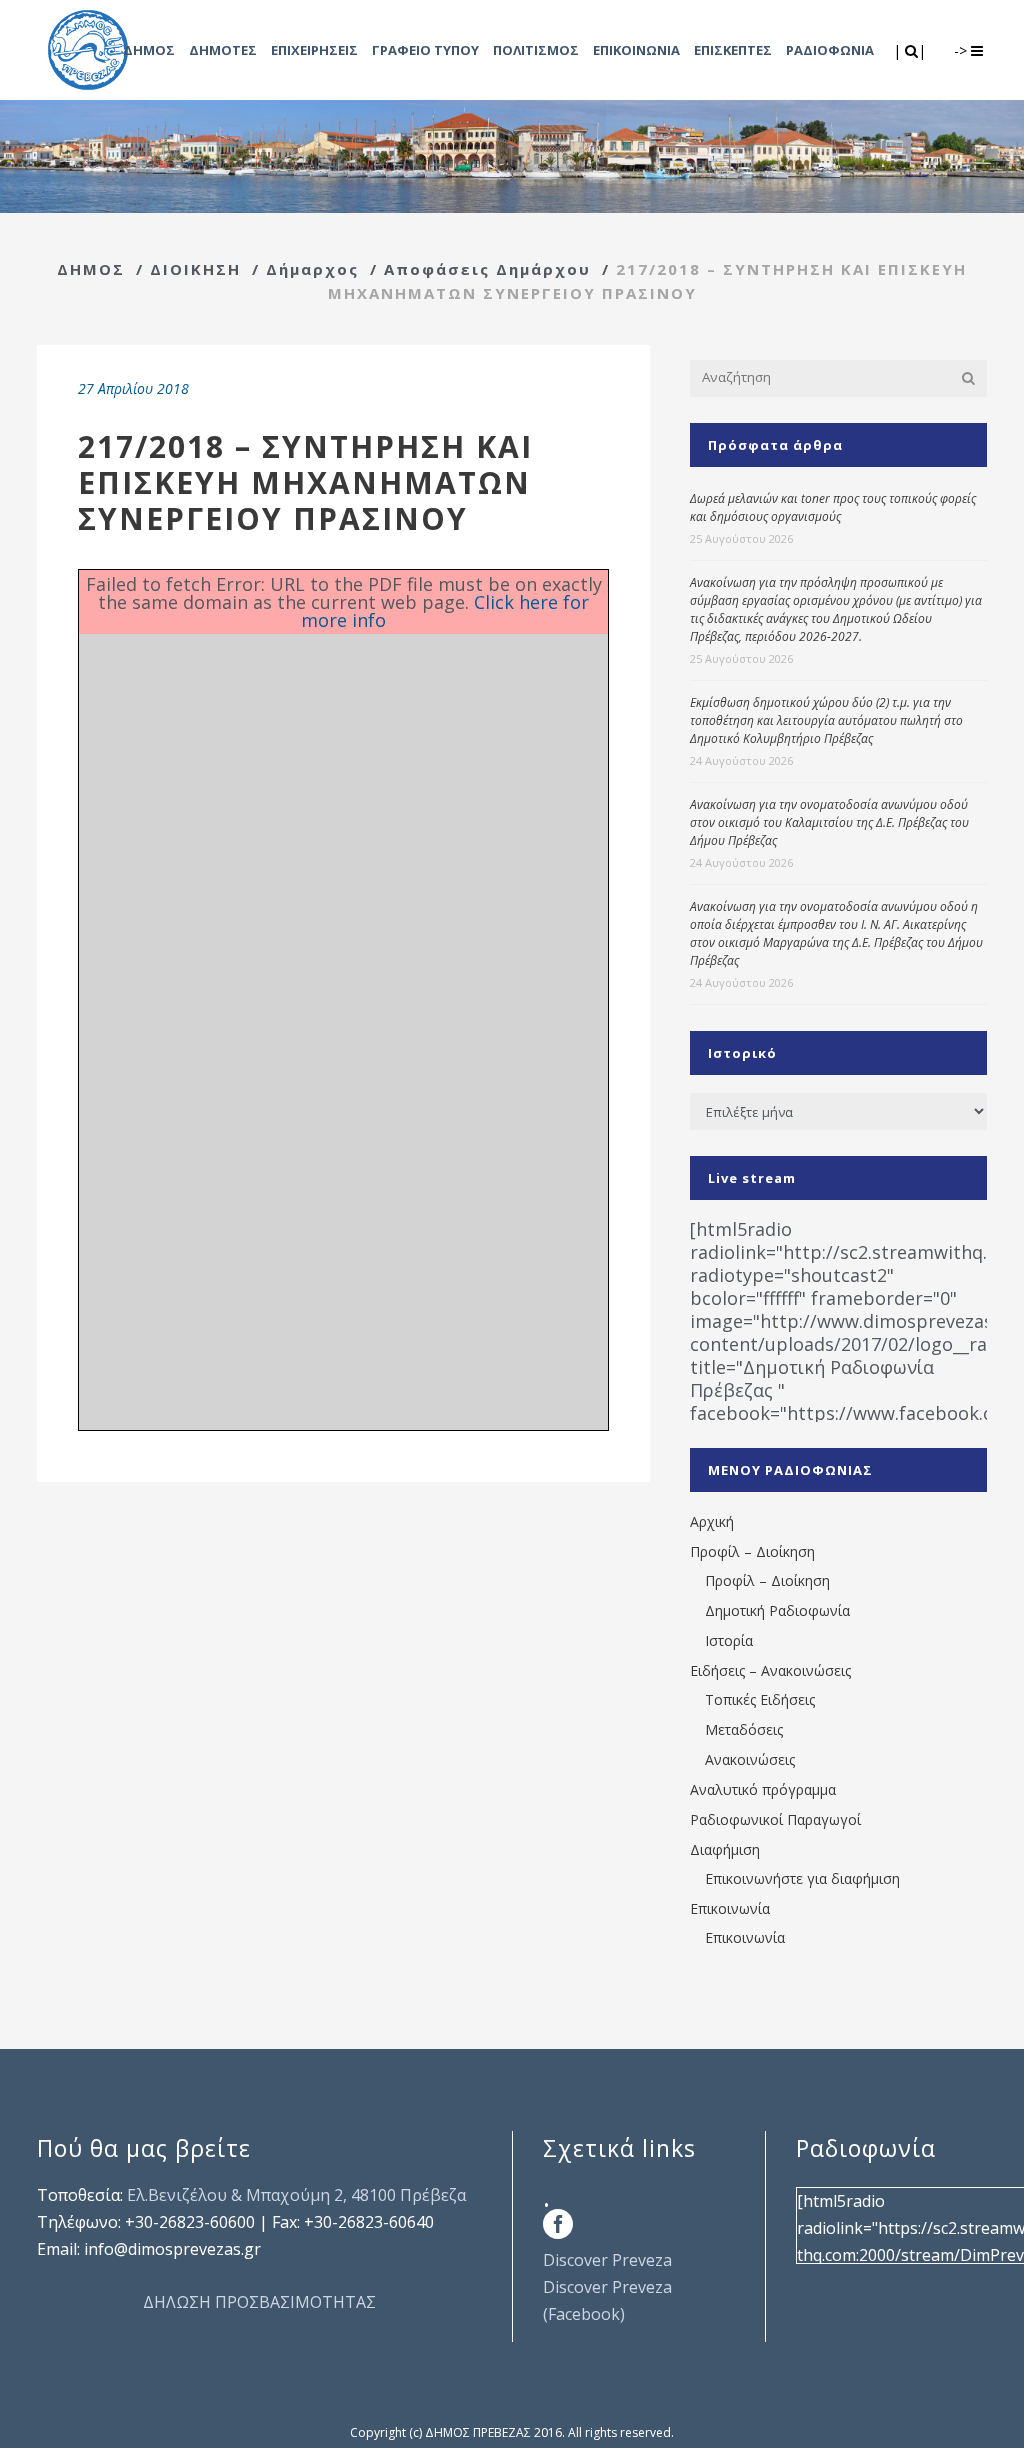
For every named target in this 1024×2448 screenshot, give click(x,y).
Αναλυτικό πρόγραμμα (763, 1789)
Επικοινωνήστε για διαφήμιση (802, 1878)
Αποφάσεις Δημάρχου (487, 269)
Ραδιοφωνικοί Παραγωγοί (775, 1819)
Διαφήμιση (725, 1849)
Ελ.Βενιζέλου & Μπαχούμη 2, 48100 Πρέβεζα (296, 2195)
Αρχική (712, 1521)
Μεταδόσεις (744, 1729)
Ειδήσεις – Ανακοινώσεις (770, 1670)
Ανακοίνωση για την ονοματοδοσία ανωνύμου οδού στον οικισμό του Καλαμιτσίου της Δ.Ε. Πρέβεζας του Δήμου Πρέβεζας (829, 822)
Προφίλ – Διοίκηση (752, 1551)
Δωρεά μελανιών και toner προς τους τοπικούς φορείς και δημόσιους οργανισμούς (833, 507)
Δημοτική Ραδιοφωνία (777, 1610)
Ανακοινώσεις (750, 1759)
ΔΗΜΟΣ (91, 269)
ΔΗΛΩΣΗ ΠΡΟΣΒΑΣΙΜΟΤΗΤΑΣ (259, 2302)
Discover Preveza (607, 2260)
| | (911, 50)
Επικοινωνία (730, 1908)
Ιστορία (729, 1640)
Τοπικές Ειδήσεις (760, 1699)
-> (962, 50)
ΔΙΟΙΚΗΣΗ (195, 269)
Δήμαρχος (312, 269)
